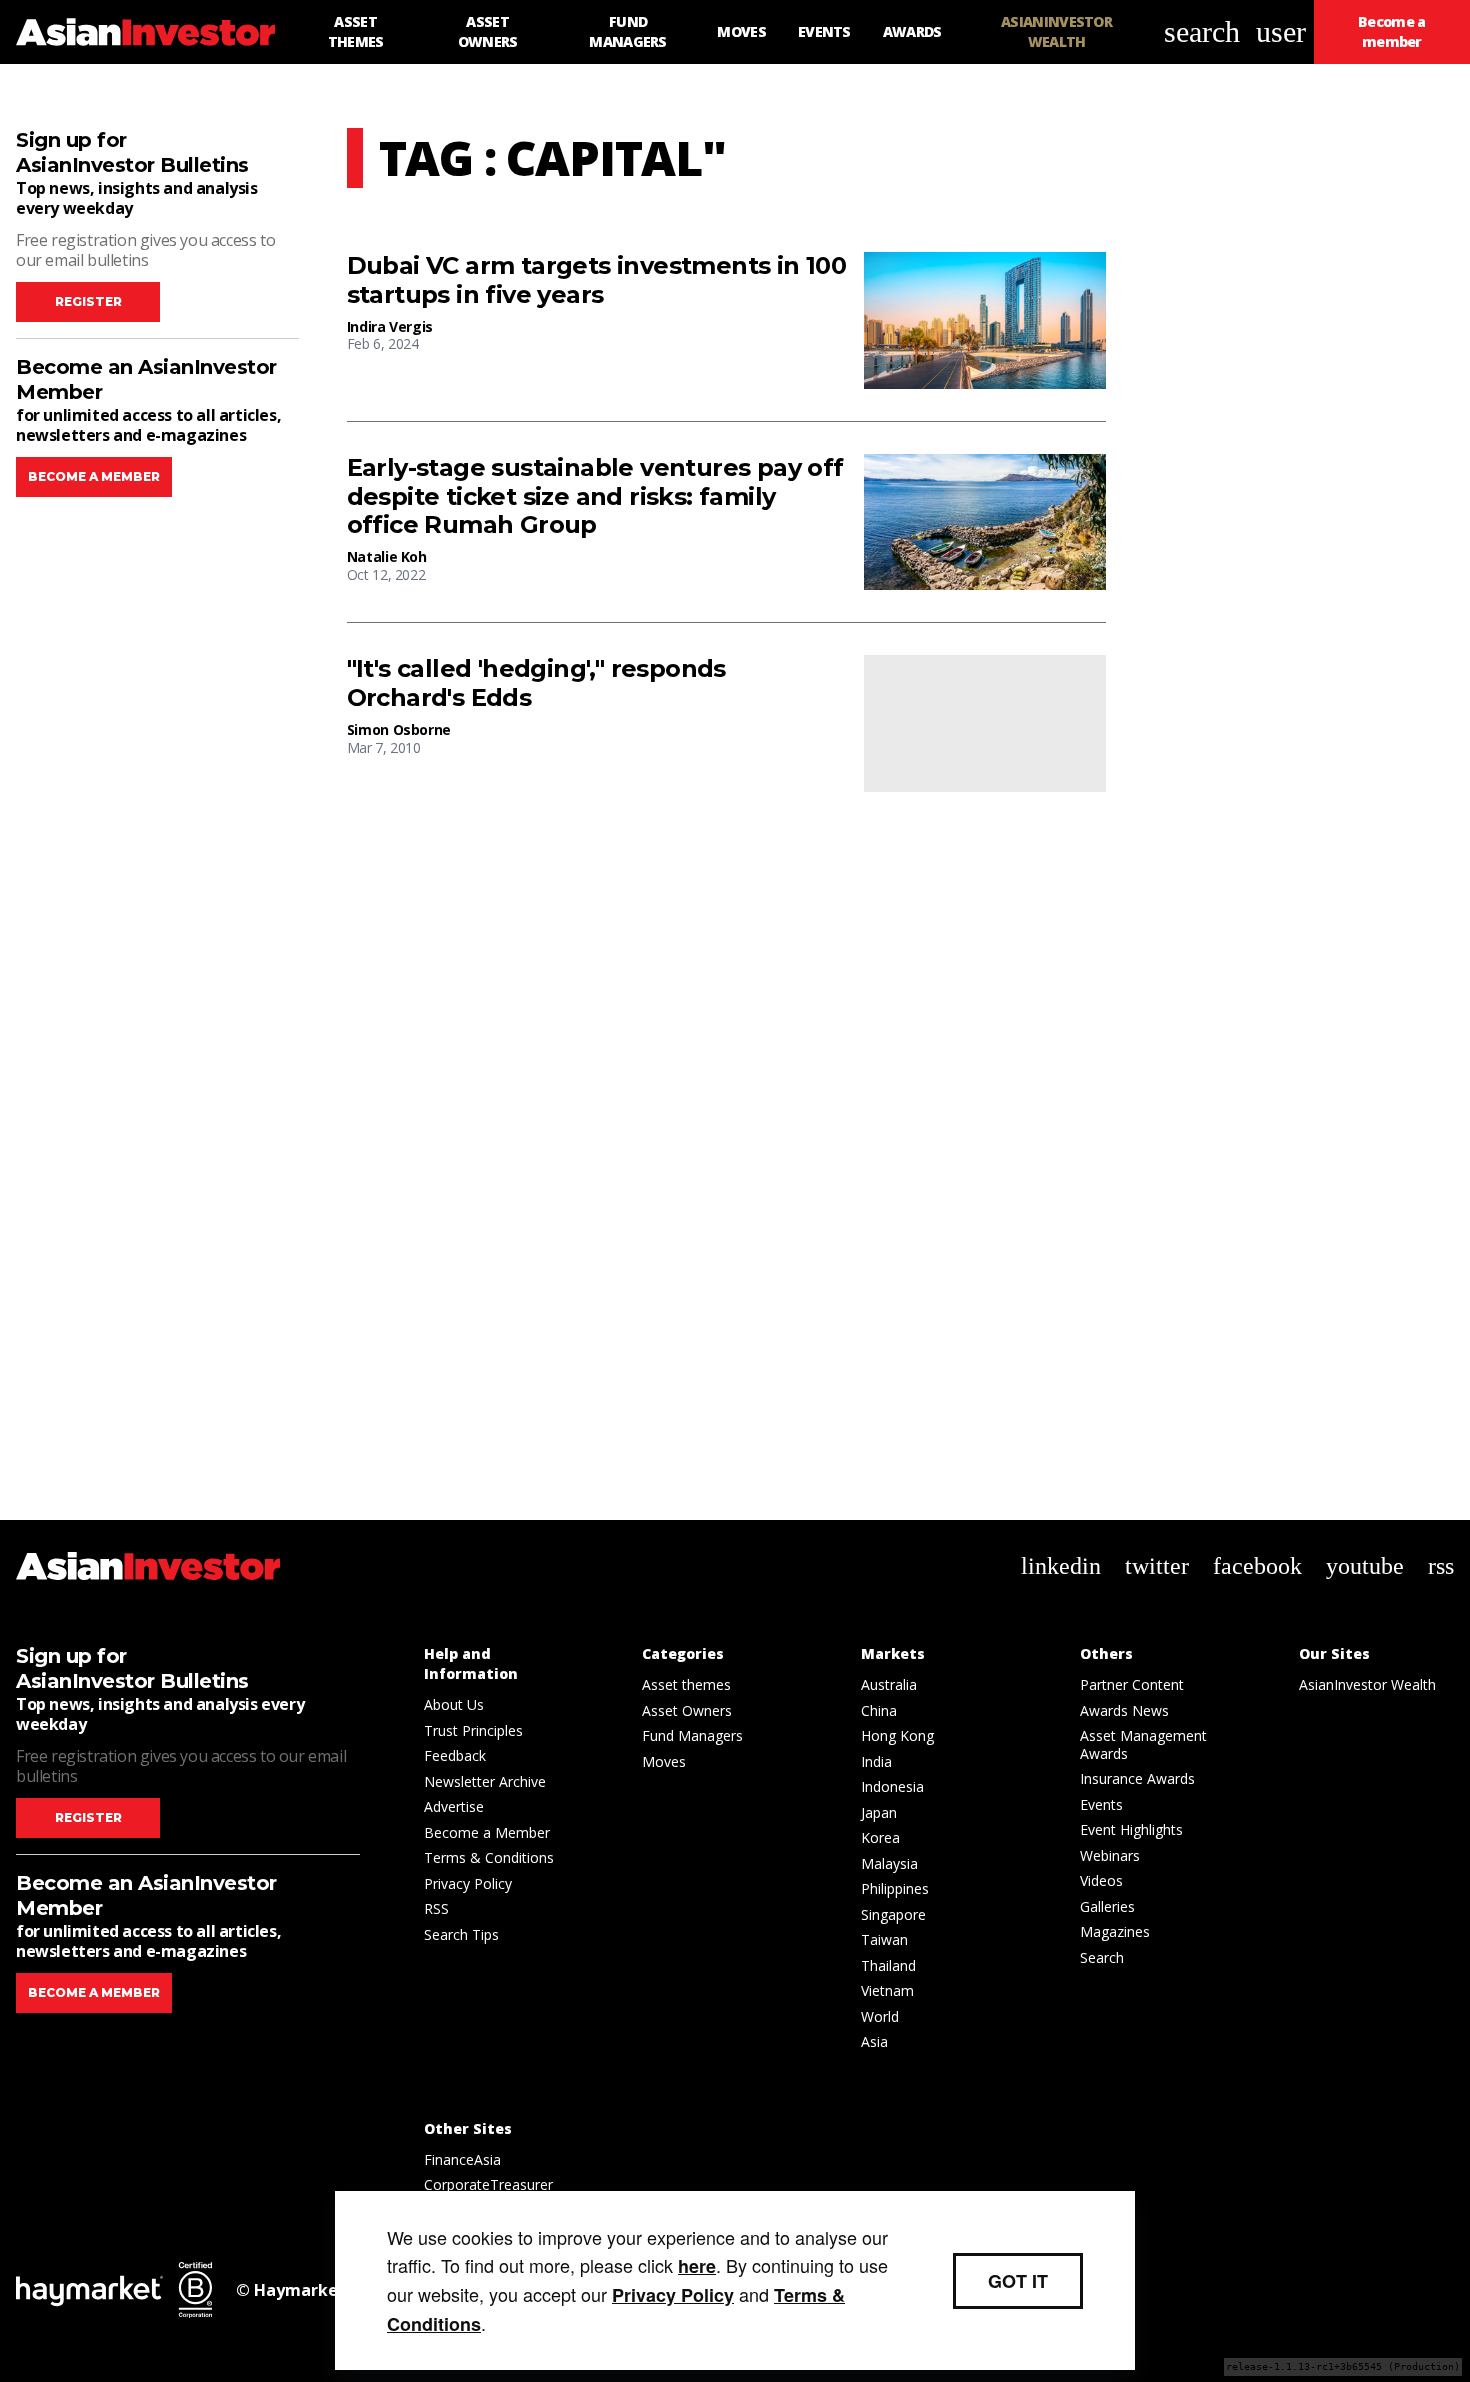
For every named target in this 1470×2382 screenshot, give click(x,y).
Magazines (1115, 1931)
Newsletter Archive (485, 1781)
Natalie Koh (387, 556)
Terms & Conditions (489, 1857)
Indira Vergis (390, 326)
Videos (1101, 1880)
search (1202, 31)
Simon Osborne (399, 729)
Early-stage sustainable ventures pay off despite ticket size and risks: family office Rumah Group (595, 497)
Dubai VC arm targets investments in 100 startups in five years (597, 280)
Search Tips (461, 1934)
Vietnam (887, 1990)
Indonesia (892, 1786)
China (879, 1710)
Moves (664, 1761)
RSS (436, 1908)
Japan (879, 1812)
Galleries (1107, 1906)
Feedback (455, 1755)
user (1281, 31)
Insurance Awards (1137, 1778)
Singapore (893, 1914)
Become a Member (487, 1832)
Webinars (1110, 1855)
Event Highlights (1131, 1829)
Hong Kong (897, 1735)
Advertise (454, 1806)
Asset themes (686, 1684)
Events (1101, 1804)
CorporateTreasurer (488, 2184)
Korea (880, 1837)
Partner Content (1132, 1684)
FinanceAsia (462, 2159)
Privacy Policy (468, 1883)
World (880, 2016)
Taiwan (884, 1939)
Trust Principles (473, 1730)
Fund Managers (692, 1735)
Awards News (1124, 1710)
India (876, 1761)
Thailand (888, 1965)
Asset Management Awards (1143, 1744)
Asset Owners (687, 1710)
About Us (454, 1704)
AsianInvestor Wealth (1367, 1684)
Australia (889, 1684)
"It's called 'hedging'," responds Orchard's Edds (536, 683)
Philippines (895, 1888)
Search (1102, 1957)
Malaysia (889, 1863)
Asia (874, 2041)
